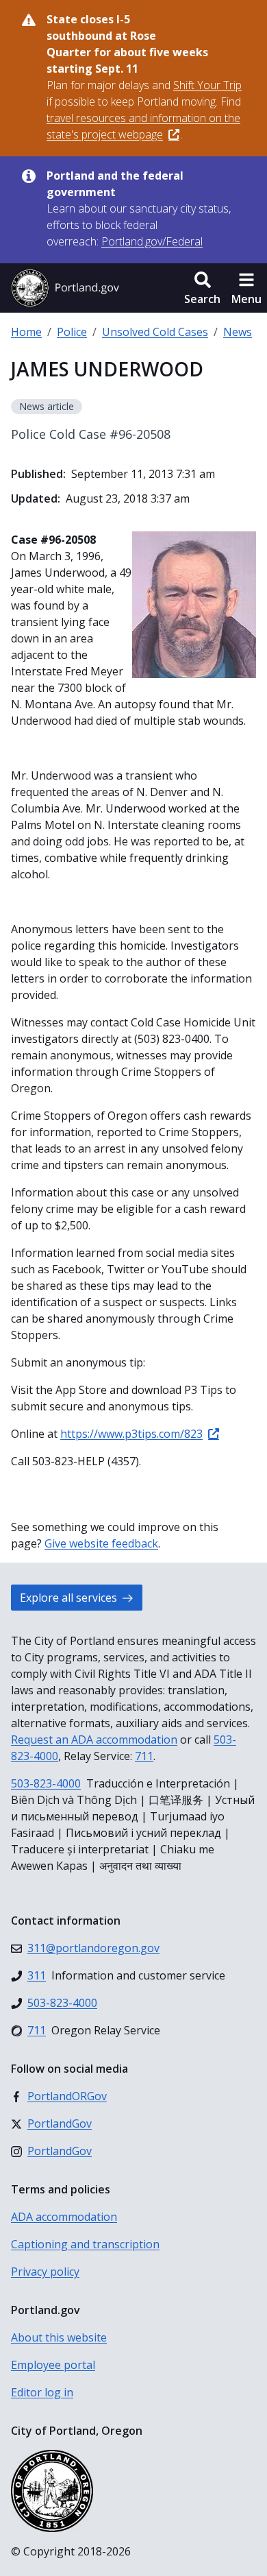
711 (144, 1756)
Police (72, 332)
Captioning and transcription (85, 2244)
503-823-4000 (46, 1783)
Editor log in (42, 2392)
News (238, 332)
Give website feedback (101, 1543)
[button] (202, 288)
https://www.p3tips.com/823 (131, 1434)
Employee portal (53, 2365)
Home (26, 332)
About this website (59, 2337)
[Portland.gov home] (65, 288)
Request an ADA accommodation (94, 1740)
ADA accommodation (64, 2217)
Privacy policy (45, 2272)
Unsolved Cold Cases (155, 332)
